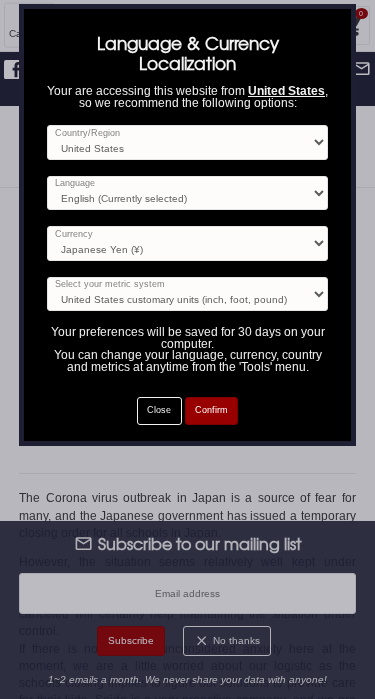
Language (75, 183)
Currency (74, 234)
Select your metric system (110, 284)
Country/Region (87, 133)
